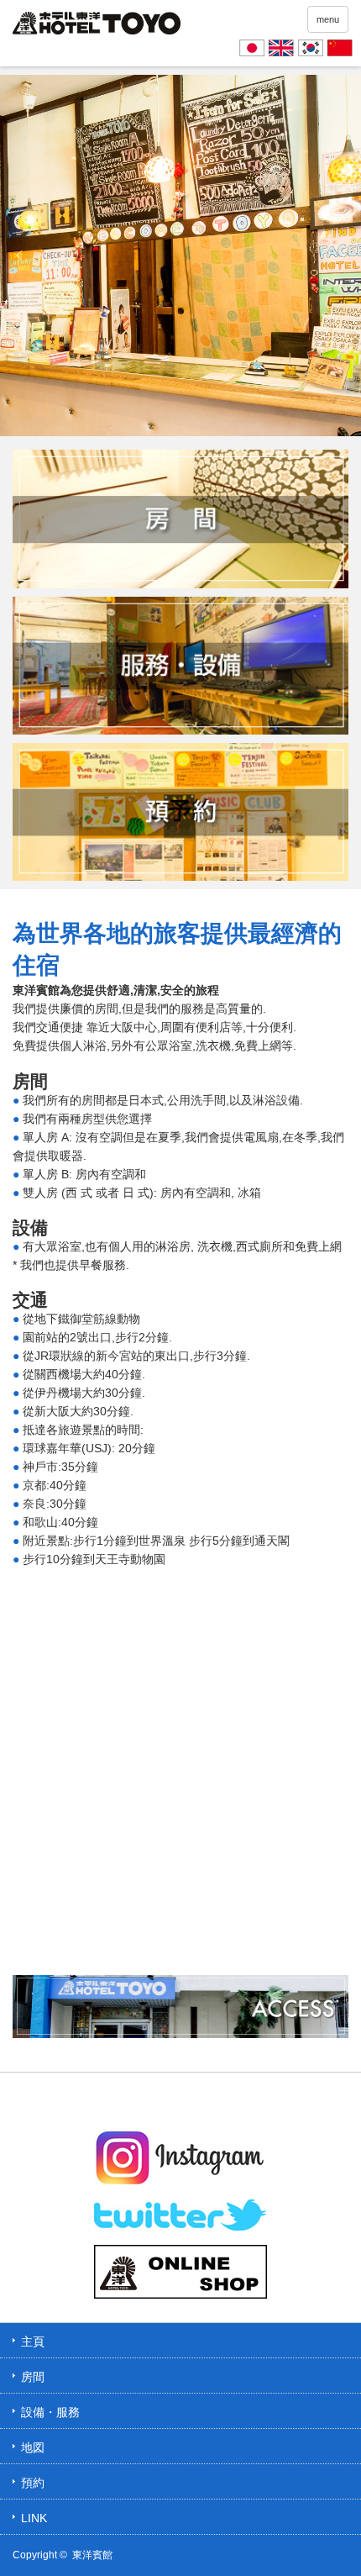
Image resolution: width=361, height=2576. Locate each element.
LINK (34, 2518)
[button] (19, 255)
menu (328, 19)
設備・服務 (50, 2412)
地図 (33, 2447)
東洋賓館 (92, 2555)
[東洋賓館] (97, 26)
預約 (33, 2483)
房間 (33, 2377)
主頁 (33, 2342)
